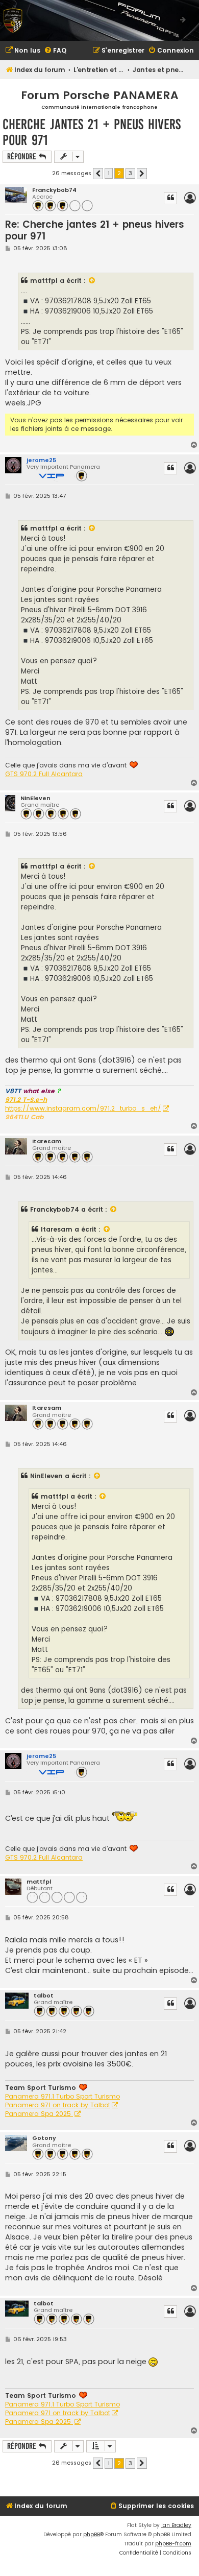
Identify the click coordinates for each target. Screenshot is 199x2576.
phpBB (92, 2534)
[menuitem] (23, 51)
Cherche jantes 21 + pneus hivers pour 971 (92, 132)
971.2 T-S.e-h (26, 1100)
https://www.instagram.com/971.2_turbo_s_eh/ (83, 1109)
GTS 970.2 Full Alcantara (44, 774)
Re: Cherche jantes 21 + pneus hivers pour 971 (95, 231)
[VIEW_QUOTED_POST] (92, 281)
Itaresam (47, 1141)
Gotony (44, 2138)
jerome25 (41, 460)
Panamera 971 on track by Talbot (58, 2105)
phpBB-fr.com (173, 2544)
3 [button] (130, 173)
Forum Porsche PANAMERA (100, 95)
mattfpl (44, 281)
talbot (44, 1996)
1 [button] (109, 173)
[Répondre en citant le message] (170, 198)
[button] (98, 174)
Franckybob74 (54, 190)
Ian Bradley (176, 2525)
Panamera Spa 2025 (39, 2114)
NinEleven (35, 798)
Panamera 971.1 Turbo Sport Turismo (63, 2097)
